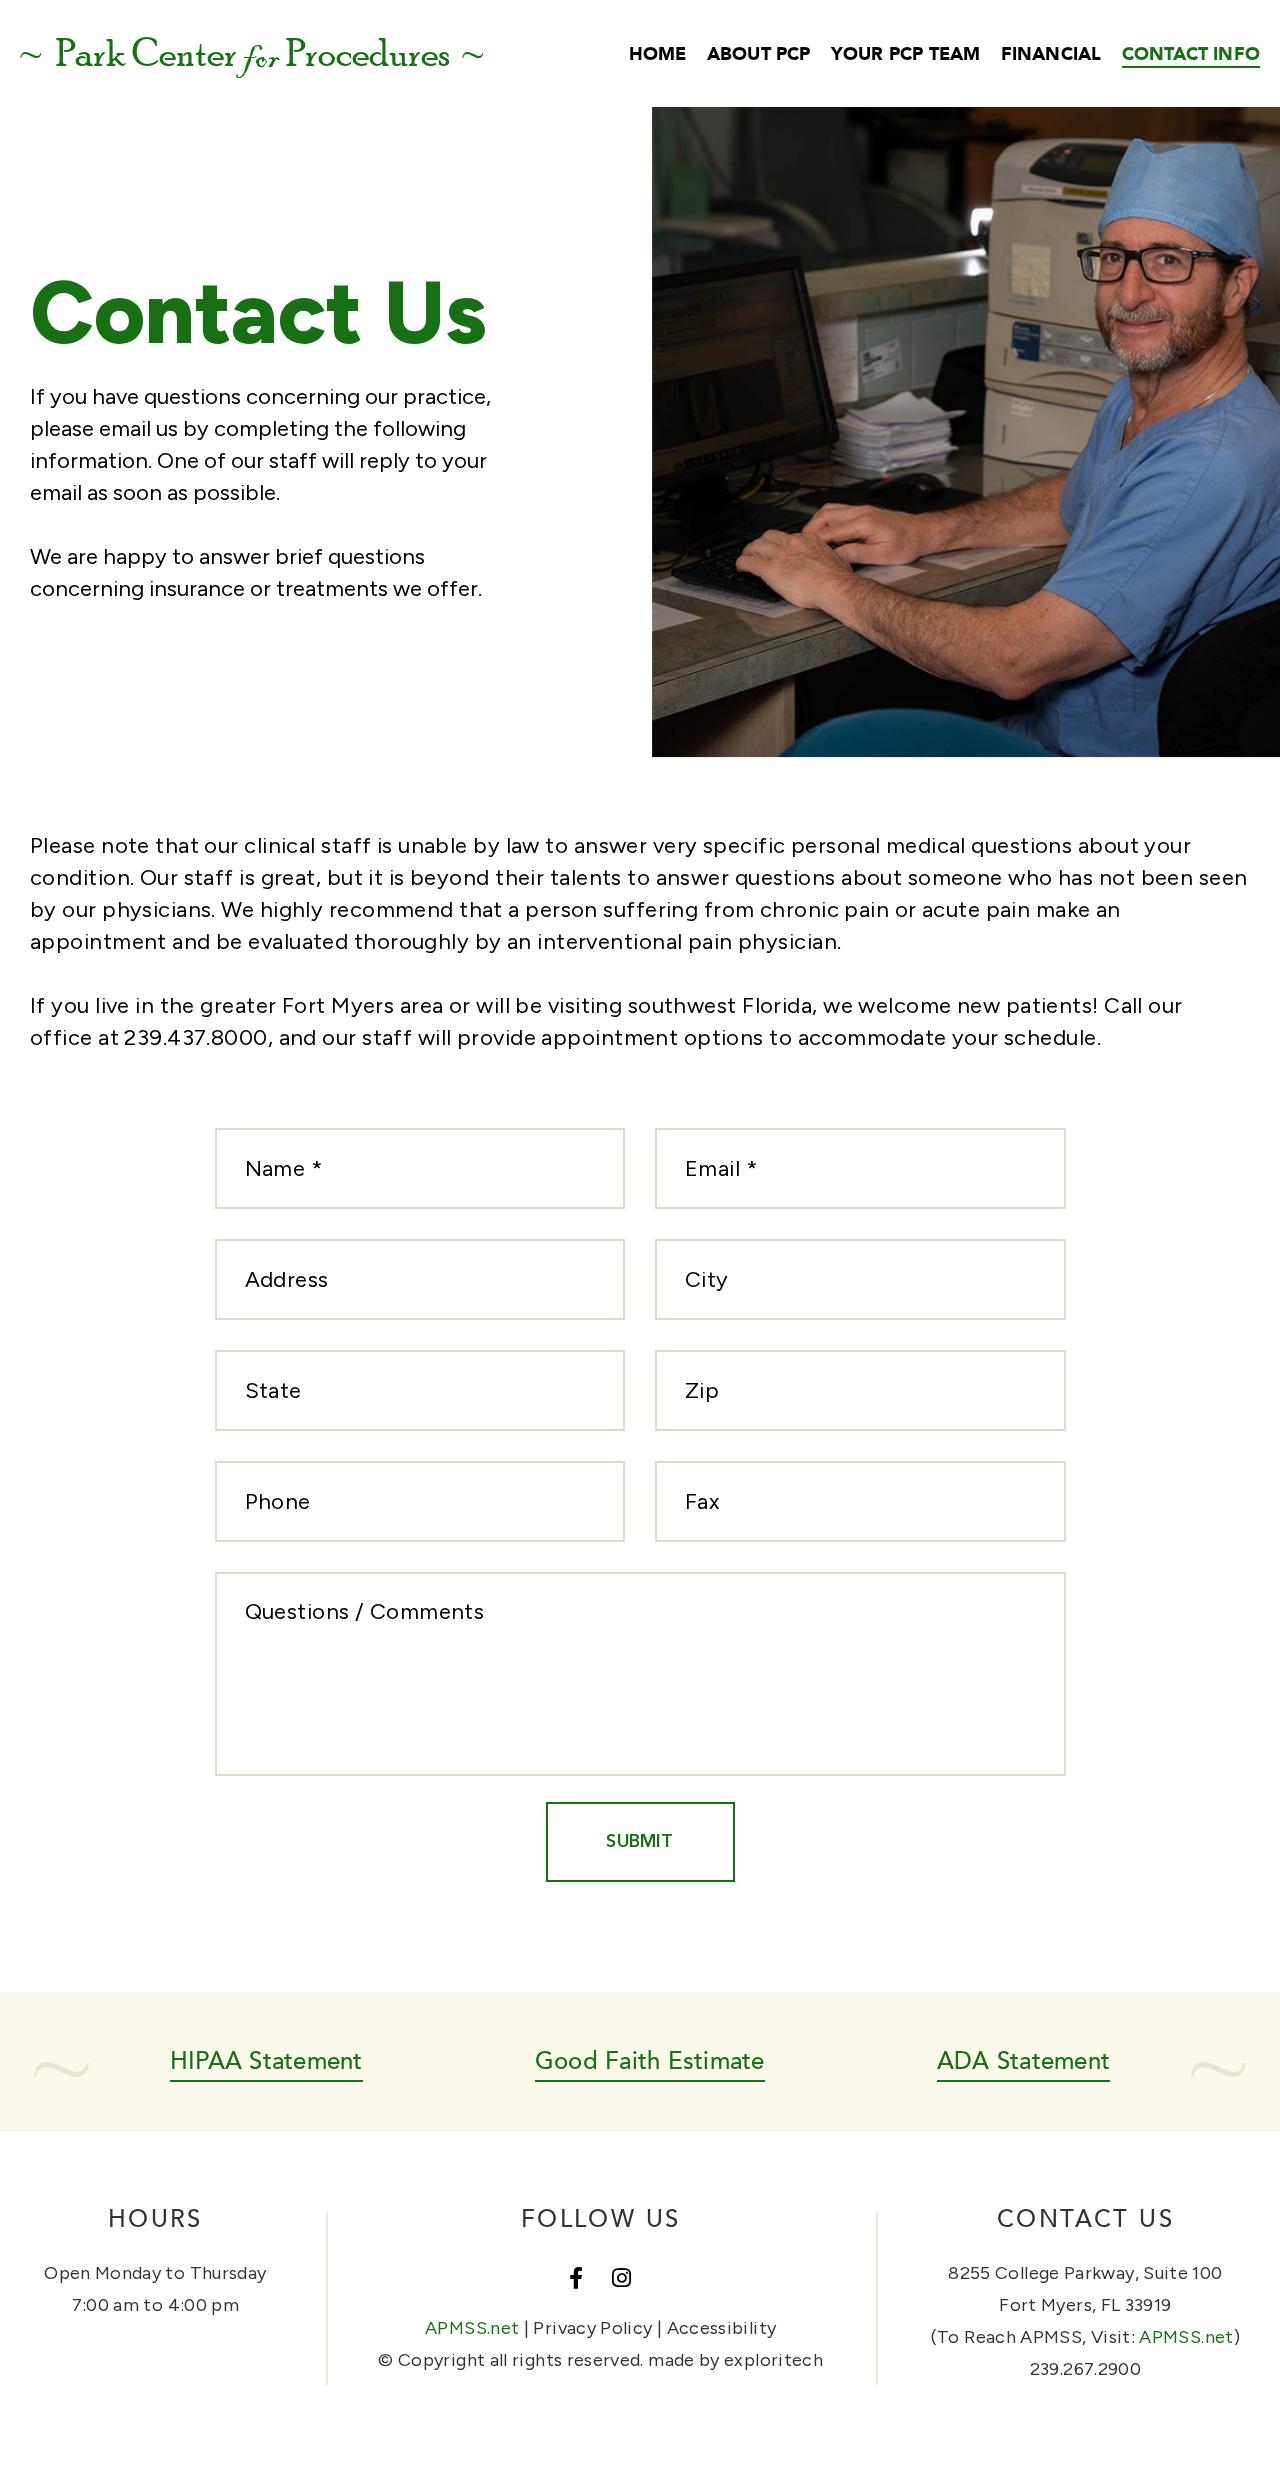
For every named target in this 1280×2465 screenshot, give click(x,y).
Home (658, 53)
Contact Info (1191, 53)
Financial (1051, 53)
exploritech (773, 2360)
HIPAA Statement (266, 2059)
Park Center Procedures (252, 54)
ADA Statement (1023, 2059)
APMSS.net (472, 2328)
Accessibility (722, 2328)
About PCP (759, 53)
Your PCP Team (905, 53)
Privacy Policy (592, 2328)
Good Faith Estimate (650, 2059)
